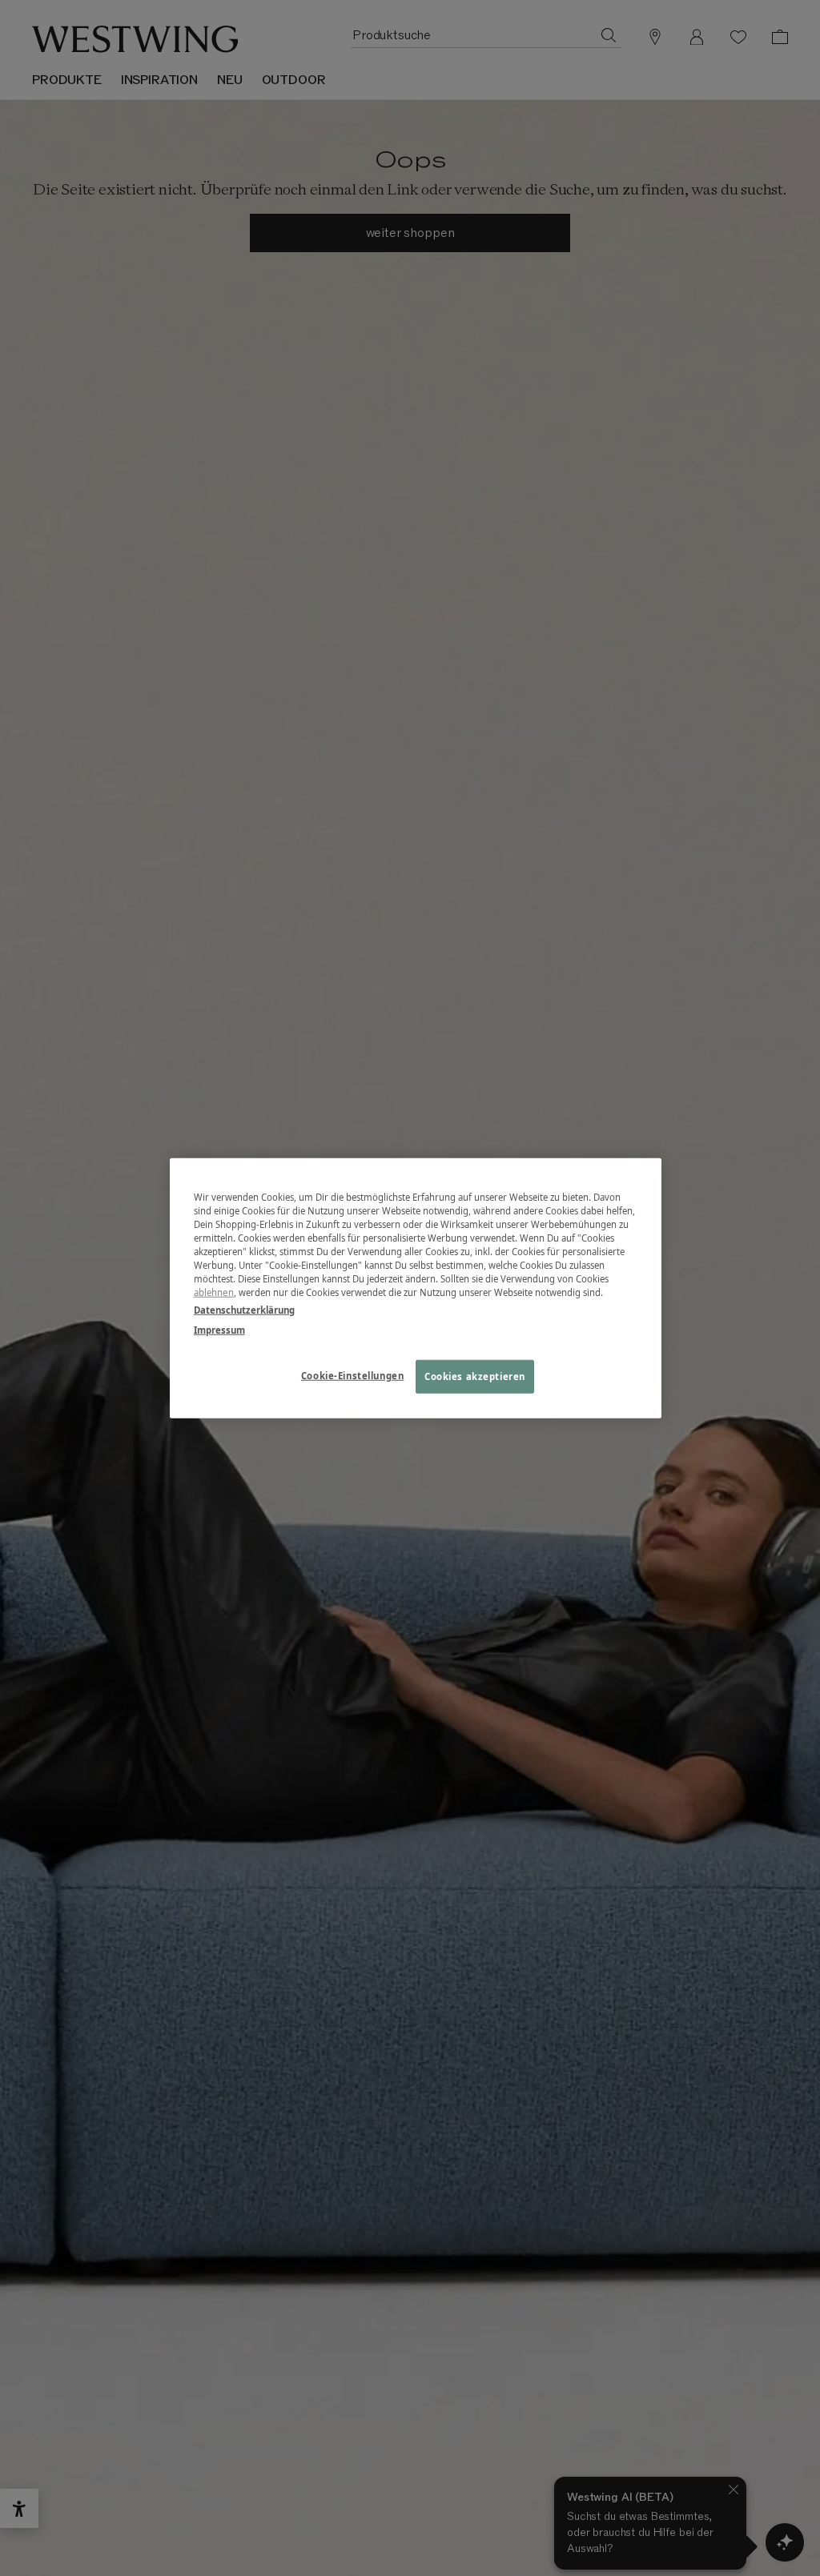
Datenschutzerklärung (244, 1309)
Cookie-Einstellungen (352, 1375)
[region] (416, 1288)
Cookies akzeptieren (475, 1376)
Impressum (219, 1329)
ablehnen (214, 1292)
